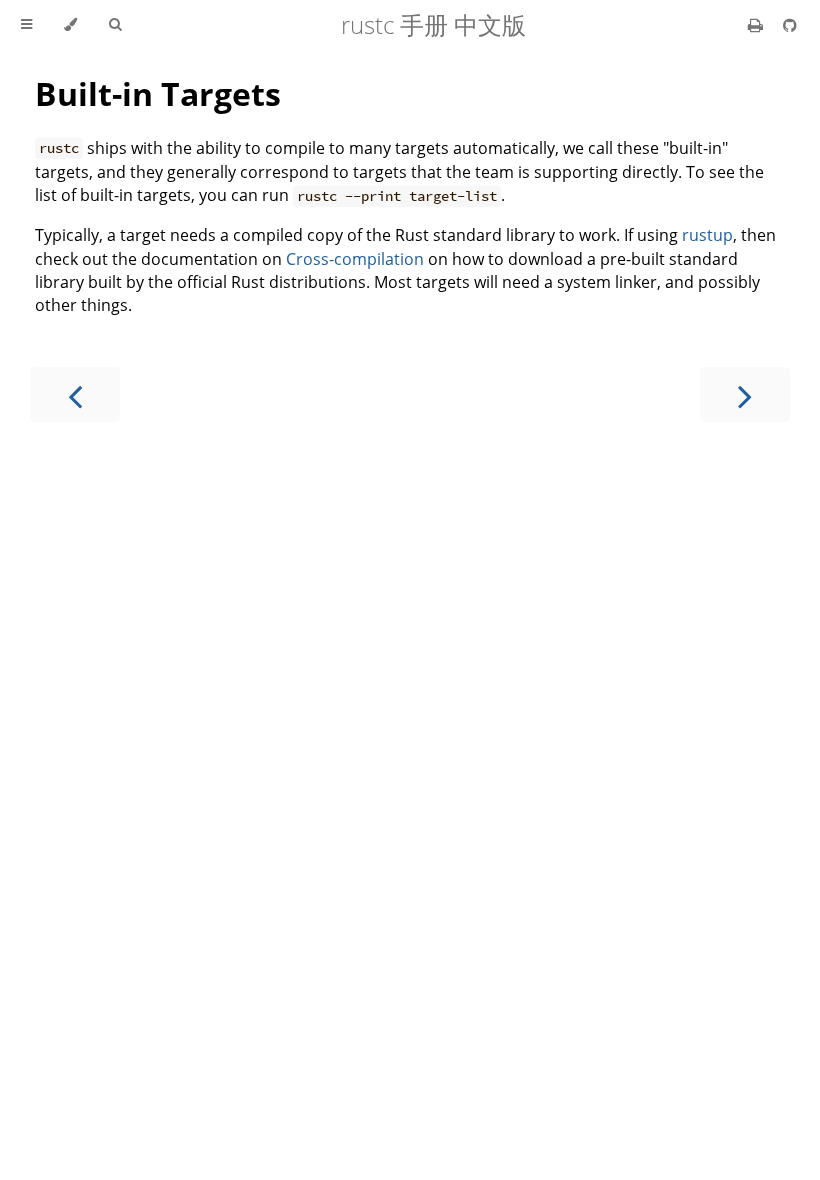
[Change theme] (70, 25)
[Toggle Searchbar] (115, 25)
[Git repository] (790, 25)
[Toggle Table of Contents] (26, 25)
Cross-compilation (355, 259)
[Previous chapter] (75, 394)
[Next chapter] (745, 394)
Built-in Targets (158, 93)
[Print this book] (757, 25)
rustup (707, 235)
